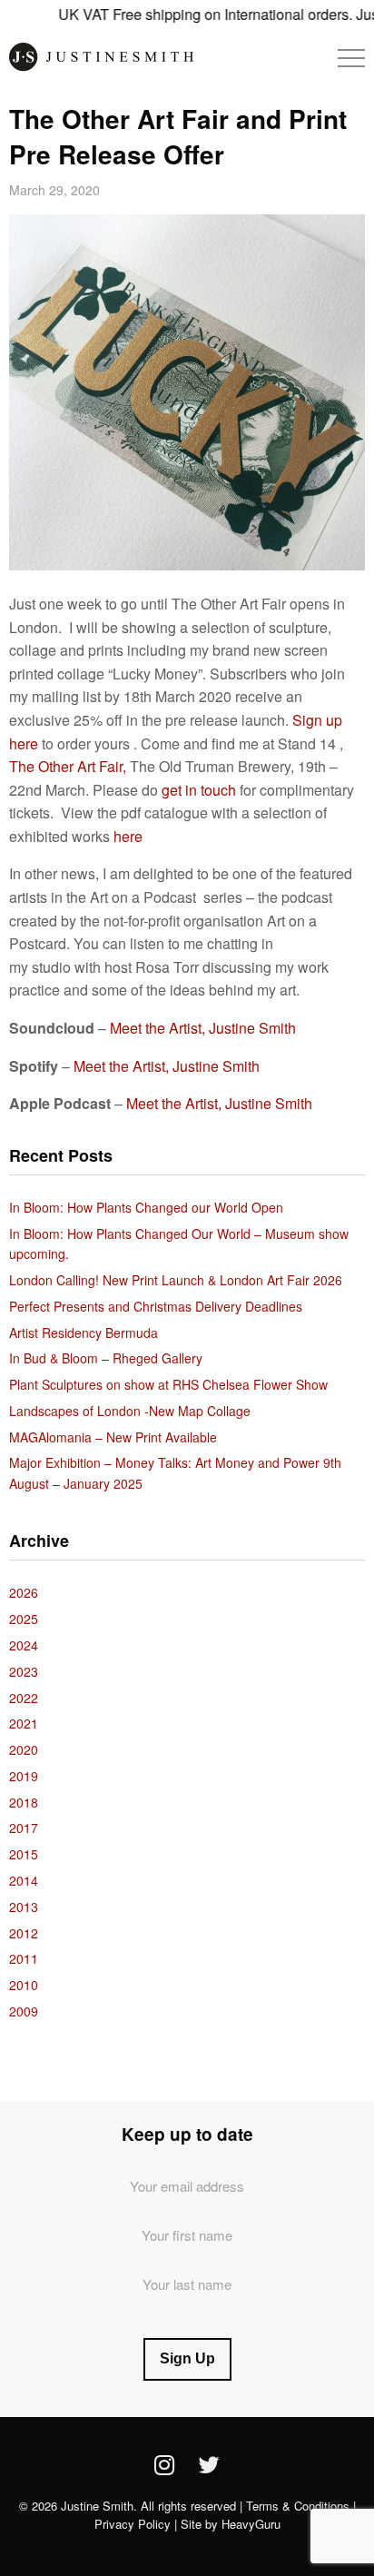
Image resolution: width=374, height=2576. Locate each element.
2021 (24, 1723)
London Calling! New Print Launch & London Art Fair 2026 (176, 1280)
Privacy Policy (133, 2524)
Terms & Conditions (298, 2506)
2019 (24, 1776)
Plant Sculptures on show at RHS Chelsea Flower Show (168, 1384)
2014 (24, 1880)
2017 (24, 1828)
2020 (24, 1749)
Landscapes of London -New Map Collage (130, 1411)
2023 (24, 1671)
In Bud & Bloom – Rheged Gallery (106, 1358)
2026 (24, 1592)
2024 (24, 1645)
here (128, 836)
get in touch (197, 790)
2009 (24, 2011)
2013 (24, 1907)
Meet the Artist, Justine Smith (203, 1028)
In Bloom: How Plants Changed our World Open (146, 1207)
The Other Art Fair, (68, 766)
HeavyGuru (251, 2524)
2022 (24, 1698)
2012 (24, 1933)
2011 (24, 1958)
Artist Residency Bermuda (84, 1333)
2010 (24, 1985)
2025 (24, 1619)
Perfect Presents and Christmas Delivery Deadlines (156, 1306)
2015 (24, 1854)
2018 (24, 1802)
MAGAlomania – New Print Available (113, 1437)
